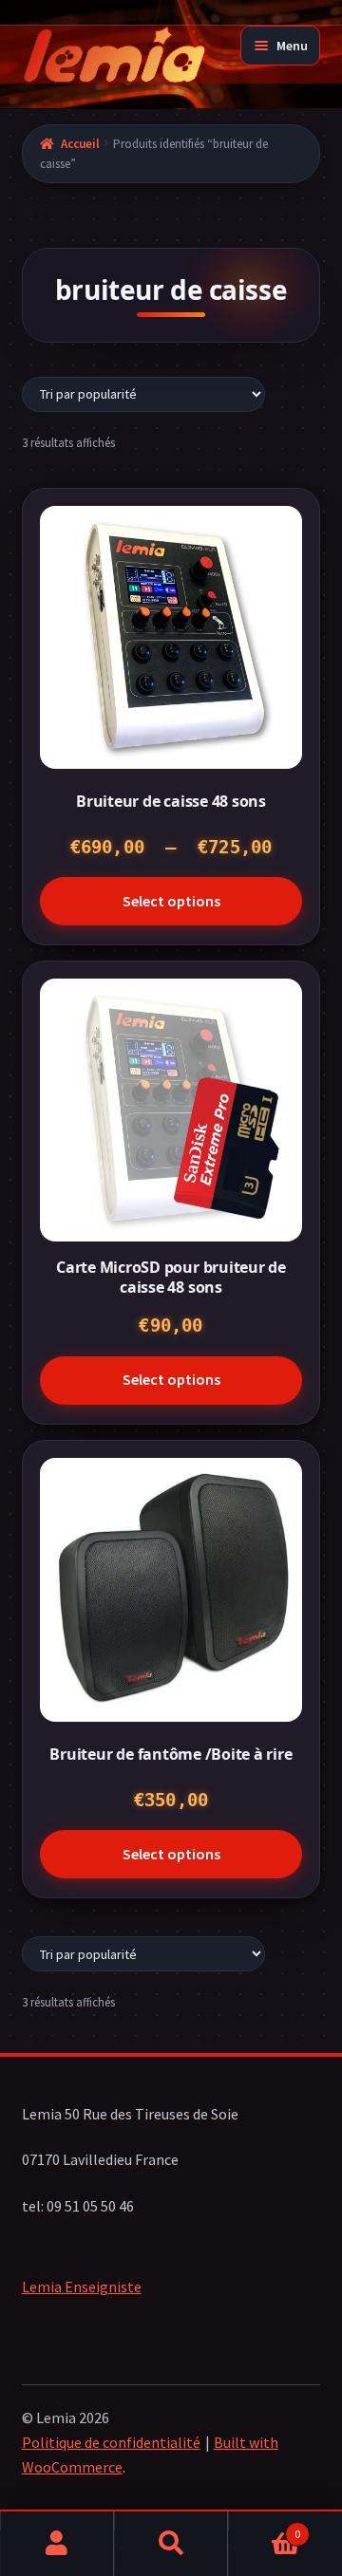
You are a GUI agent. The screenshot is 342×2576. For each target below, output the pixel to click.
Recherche (171, 2544)
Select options (171, 901)
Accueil (80, 144)
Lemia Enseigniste (82, 2287)
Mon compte (57, 2544)
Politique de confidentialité (111, 2442)
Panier (265, 2527)
